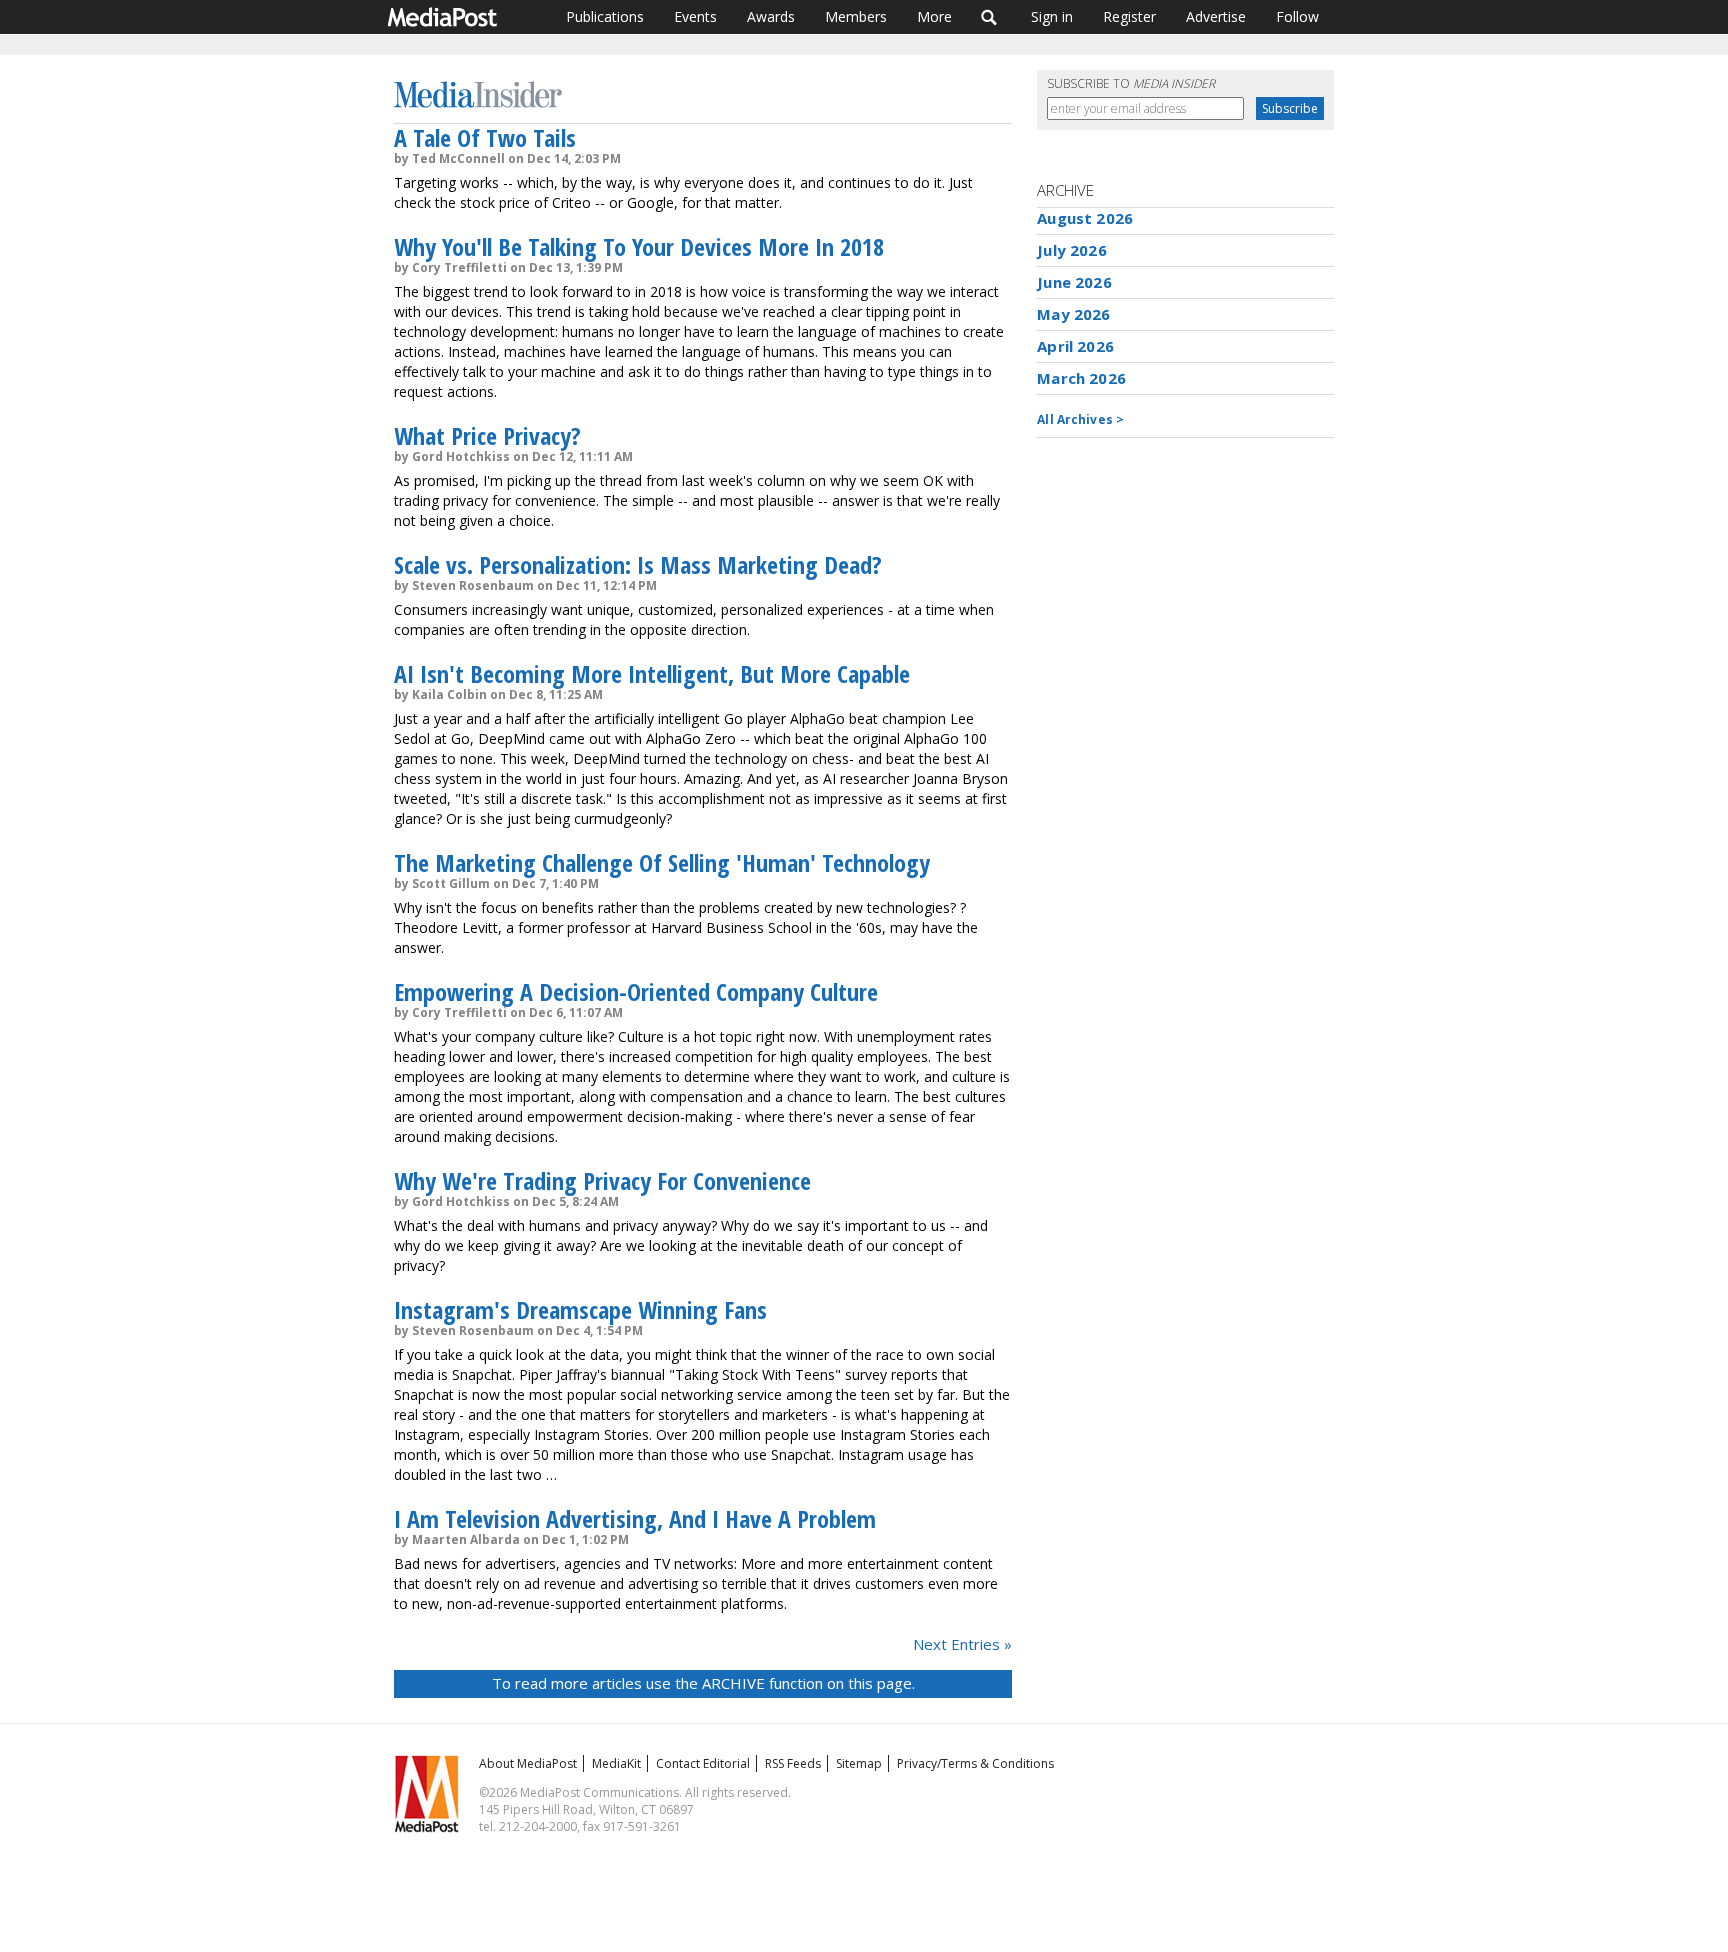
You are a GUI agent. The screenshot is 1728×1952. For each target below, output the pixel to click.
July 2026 (1071, 250)
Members (856, 16)
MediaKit (616, 1763)
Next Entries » (962, 1644)
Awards (771, 16)
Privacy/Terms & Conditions (975, 1763)
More (934, 16)
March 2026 (1081, 378)
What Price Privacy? (487, 435)
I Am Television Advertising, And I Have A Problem (635, 1518)
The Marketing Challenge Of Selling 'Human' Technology (662, 862)
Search (989, 17)
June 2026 (1074, 282)
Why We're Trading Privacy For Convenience (602, 1180)
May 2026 (1073, 314)
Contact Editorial (703, 1763)
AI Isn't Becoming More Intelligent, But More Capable (652, 673)
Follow (1297, 16)
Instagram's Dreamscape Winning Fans (580, 1309)
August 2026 (1085, 218)
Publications (605, 16)
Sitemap (859, 1763)
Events (695, 16)
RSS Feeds (793, 1763)
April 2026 (1075, 346)
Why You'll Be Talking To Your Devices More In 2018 (639, 246)
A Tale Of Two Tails (485, 137)
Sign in (1052, 16)
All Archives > (1080, 419)
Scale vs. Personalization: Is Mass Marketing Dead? (638, 564)
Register (1129, 16)
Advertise (1216, 16)
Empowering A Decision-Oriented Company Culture (636, 991)
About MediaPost (528, 1763)
